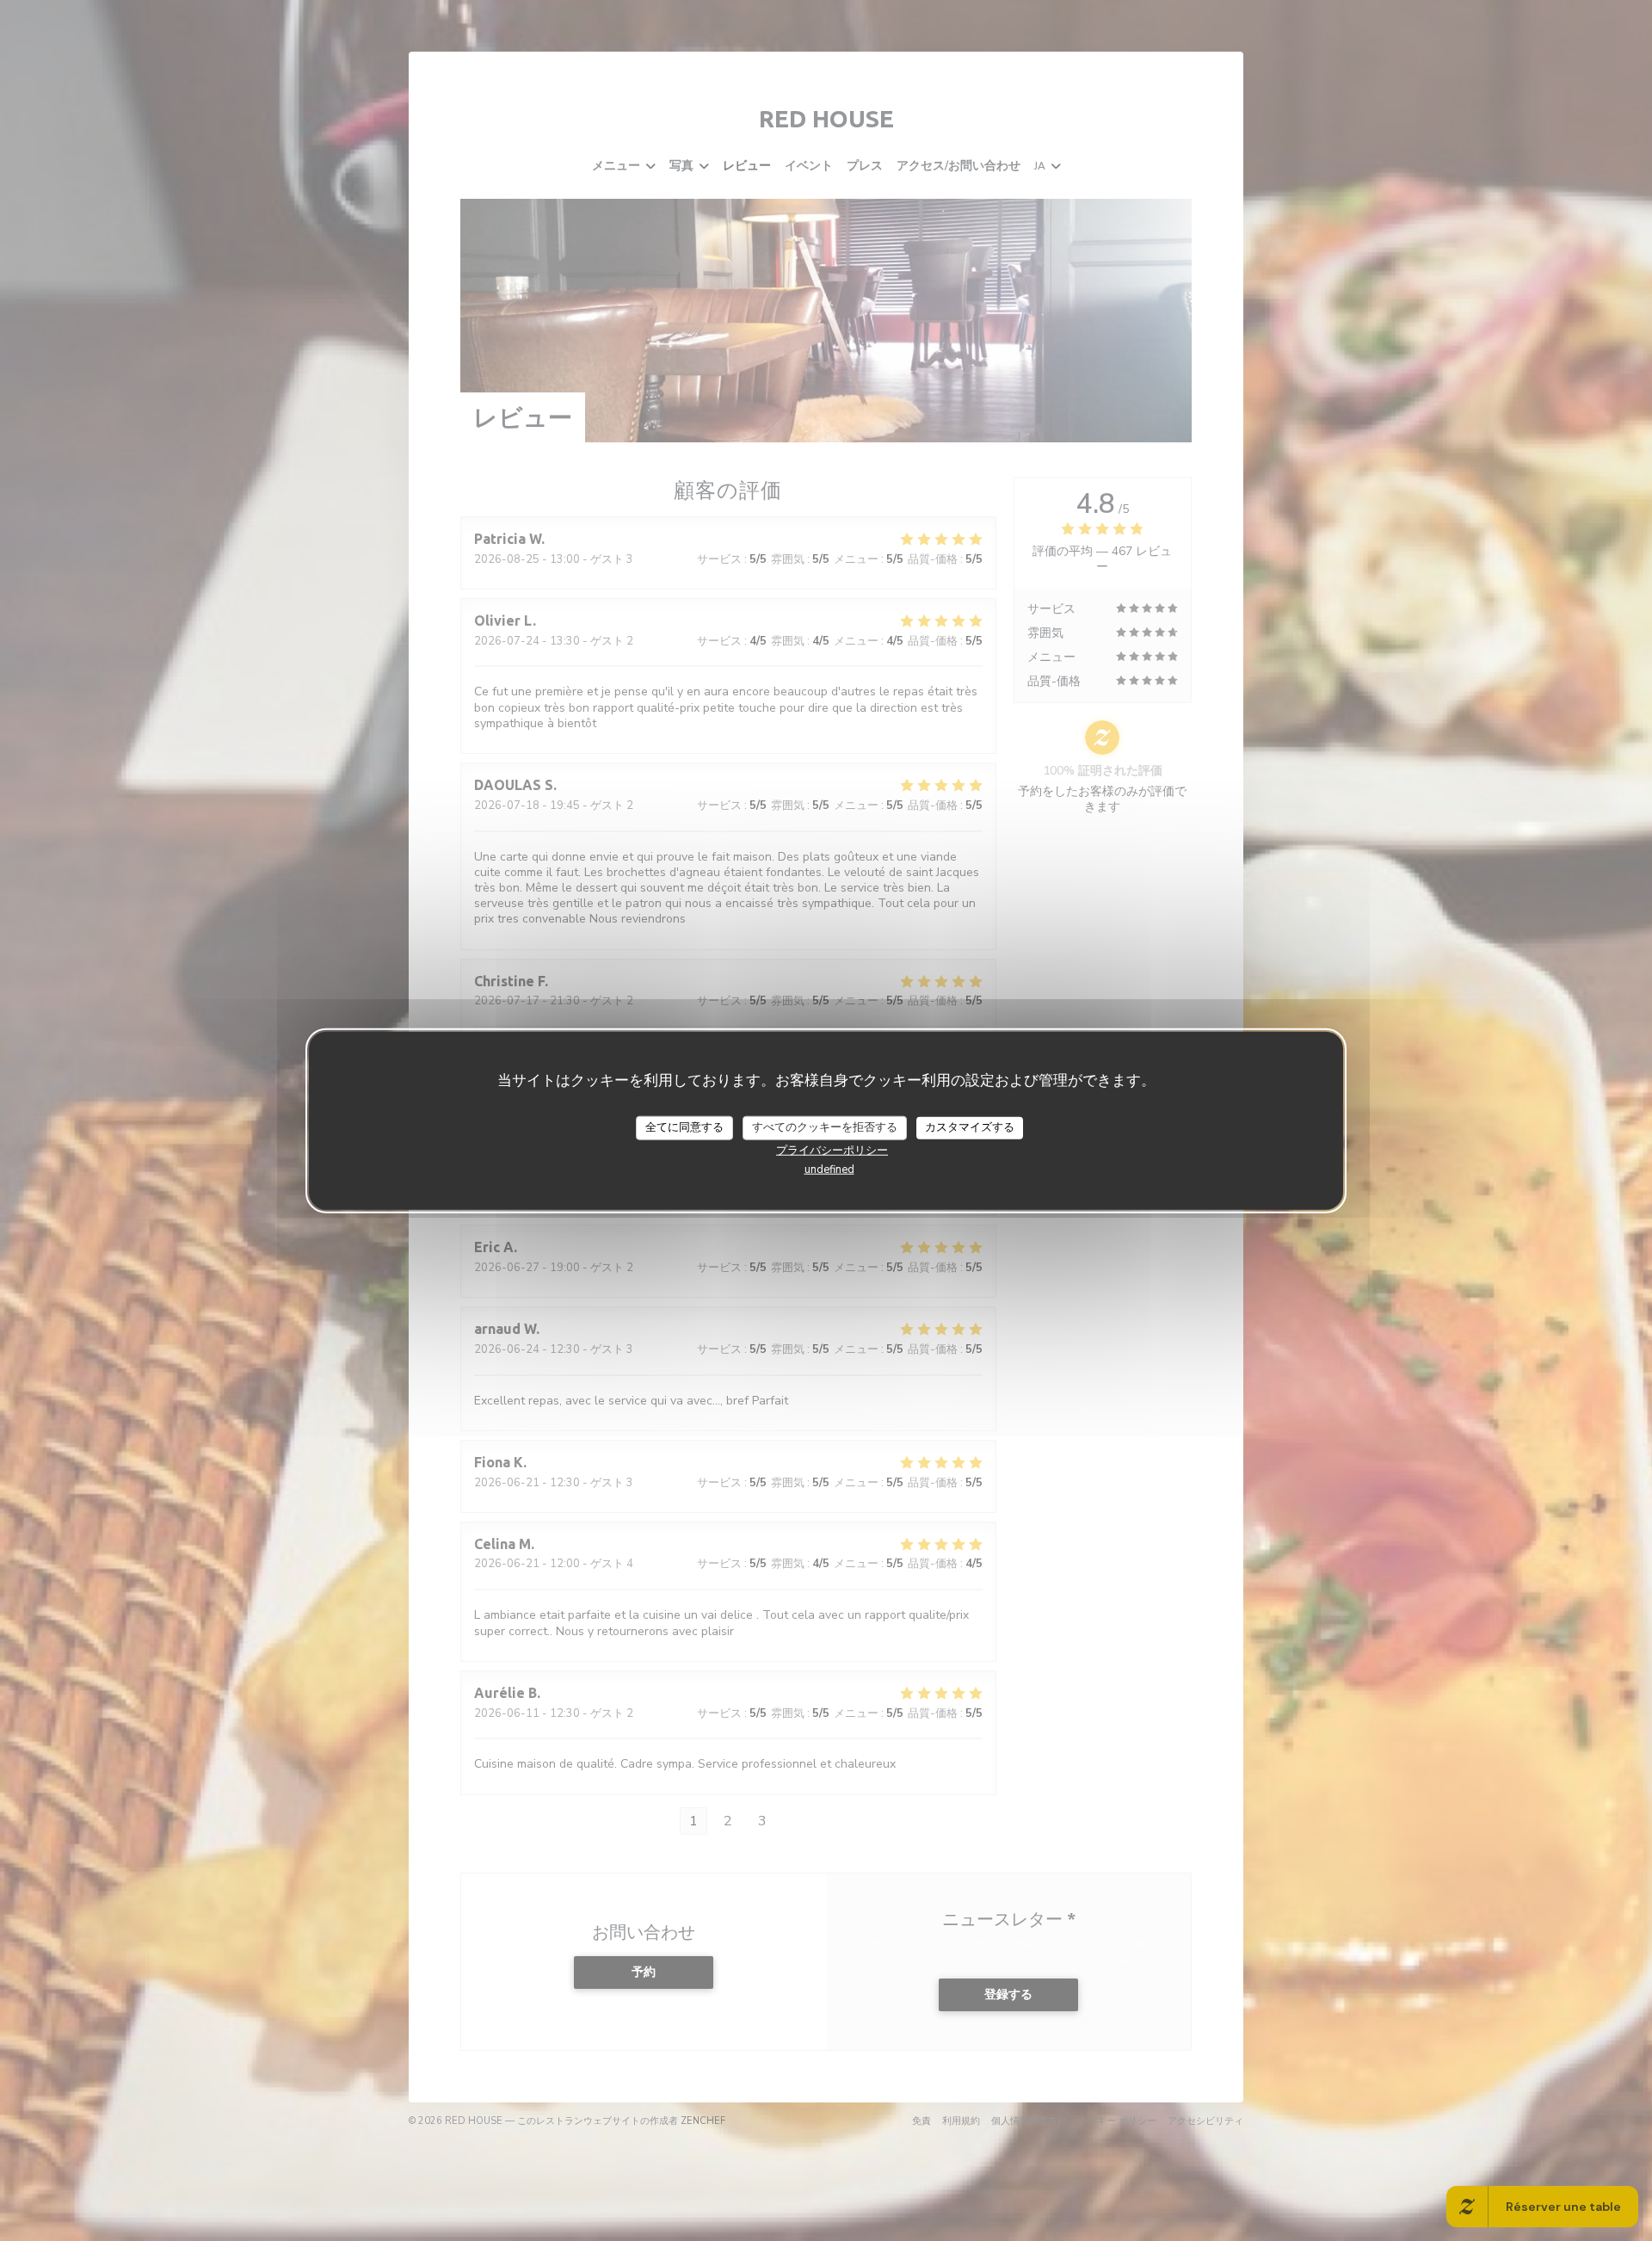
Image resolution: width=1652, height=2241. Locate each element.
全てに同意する (684, 1127)
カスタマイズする (970, 1127)
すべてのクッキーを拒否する (825, 1127)
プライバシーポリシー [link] (832, 1150)
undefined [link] (829, 1169)
